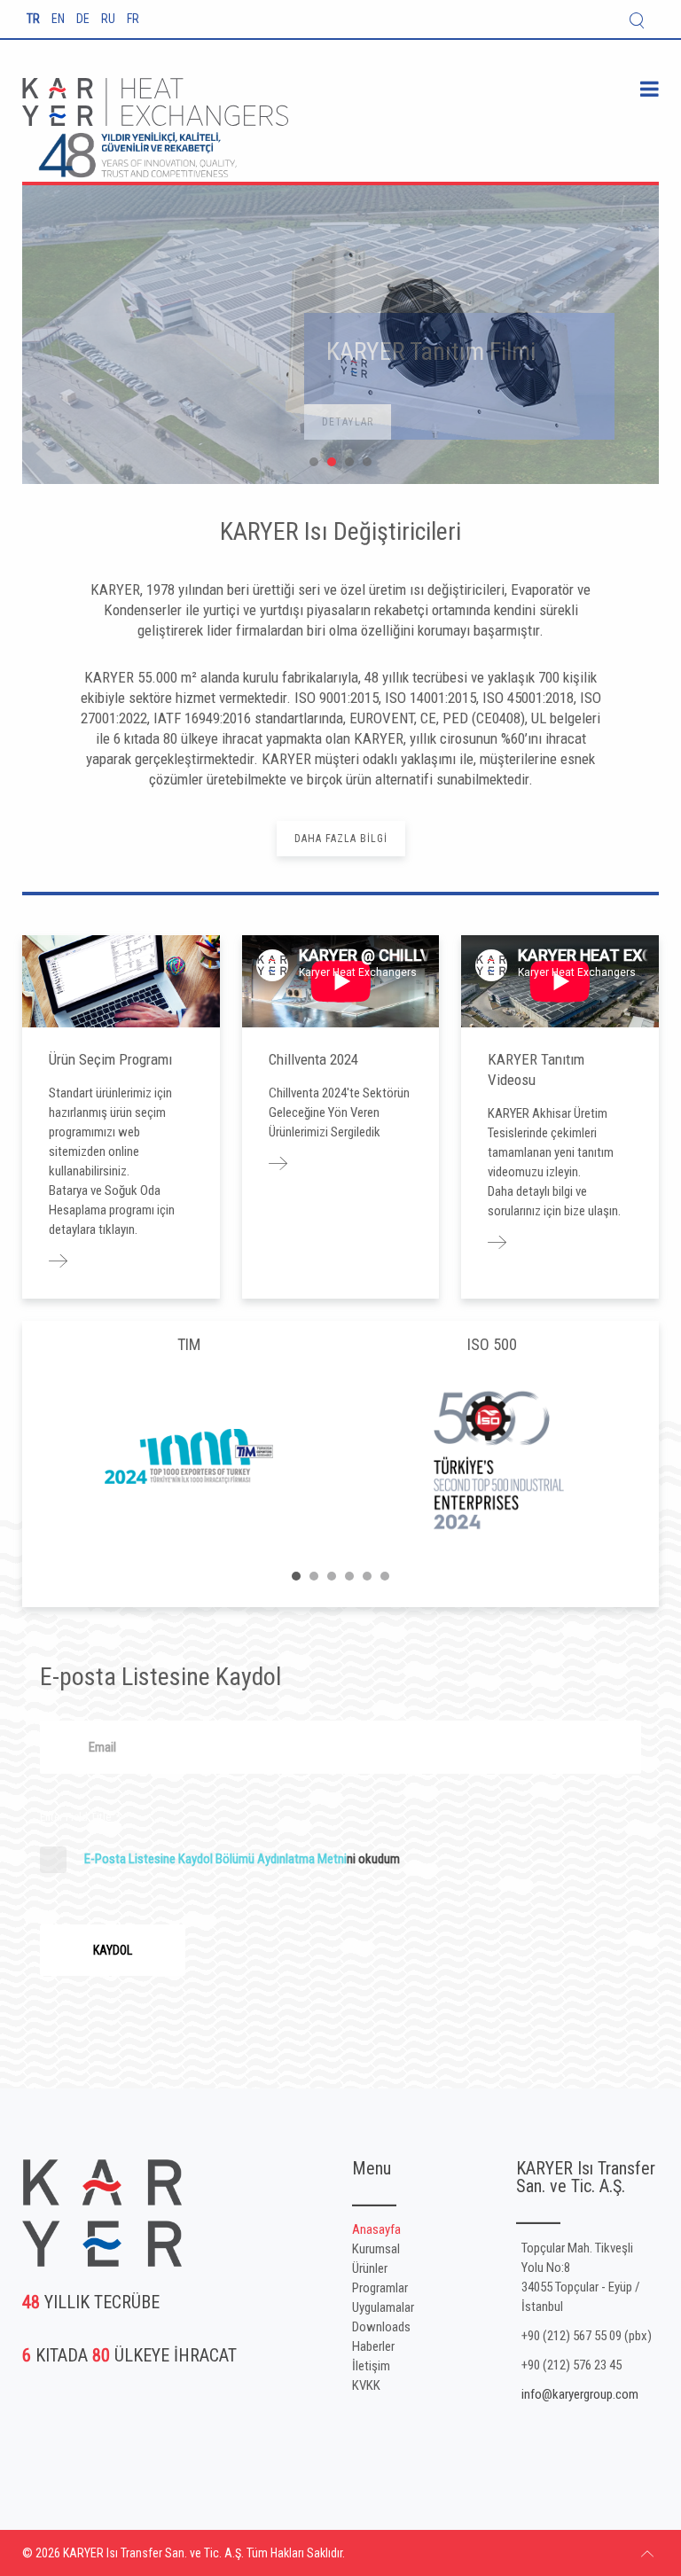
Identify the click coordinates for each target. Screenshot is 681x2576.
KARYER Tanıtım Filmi (314, 462)
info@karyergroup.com (580, 2394)
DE (84, 19)
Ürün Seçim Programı (110, 1059)
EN (59, 19)
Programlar (380, 2288)
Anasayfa (376, 2229)
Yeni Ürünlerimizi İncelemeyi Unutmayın (349, 462)
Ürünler (370, 2268)
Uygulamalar (383, 2307)
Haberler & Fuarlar (367, 462)
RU (110, 19)
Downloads (381, 2327)
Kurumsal (376, 2249)
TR (35, 19)
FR (133, 19)
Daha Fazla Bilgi (341, 839)
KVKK (366, 2385)
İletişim (371, 2366)
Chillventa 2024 (313, 1059)
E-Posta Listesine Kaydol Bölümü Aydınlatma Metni (215, 1859)
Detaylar (128, 431)
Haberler (373, 2346)
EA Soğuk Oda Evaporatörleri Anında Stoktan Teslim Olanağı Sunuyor (332, 462)
